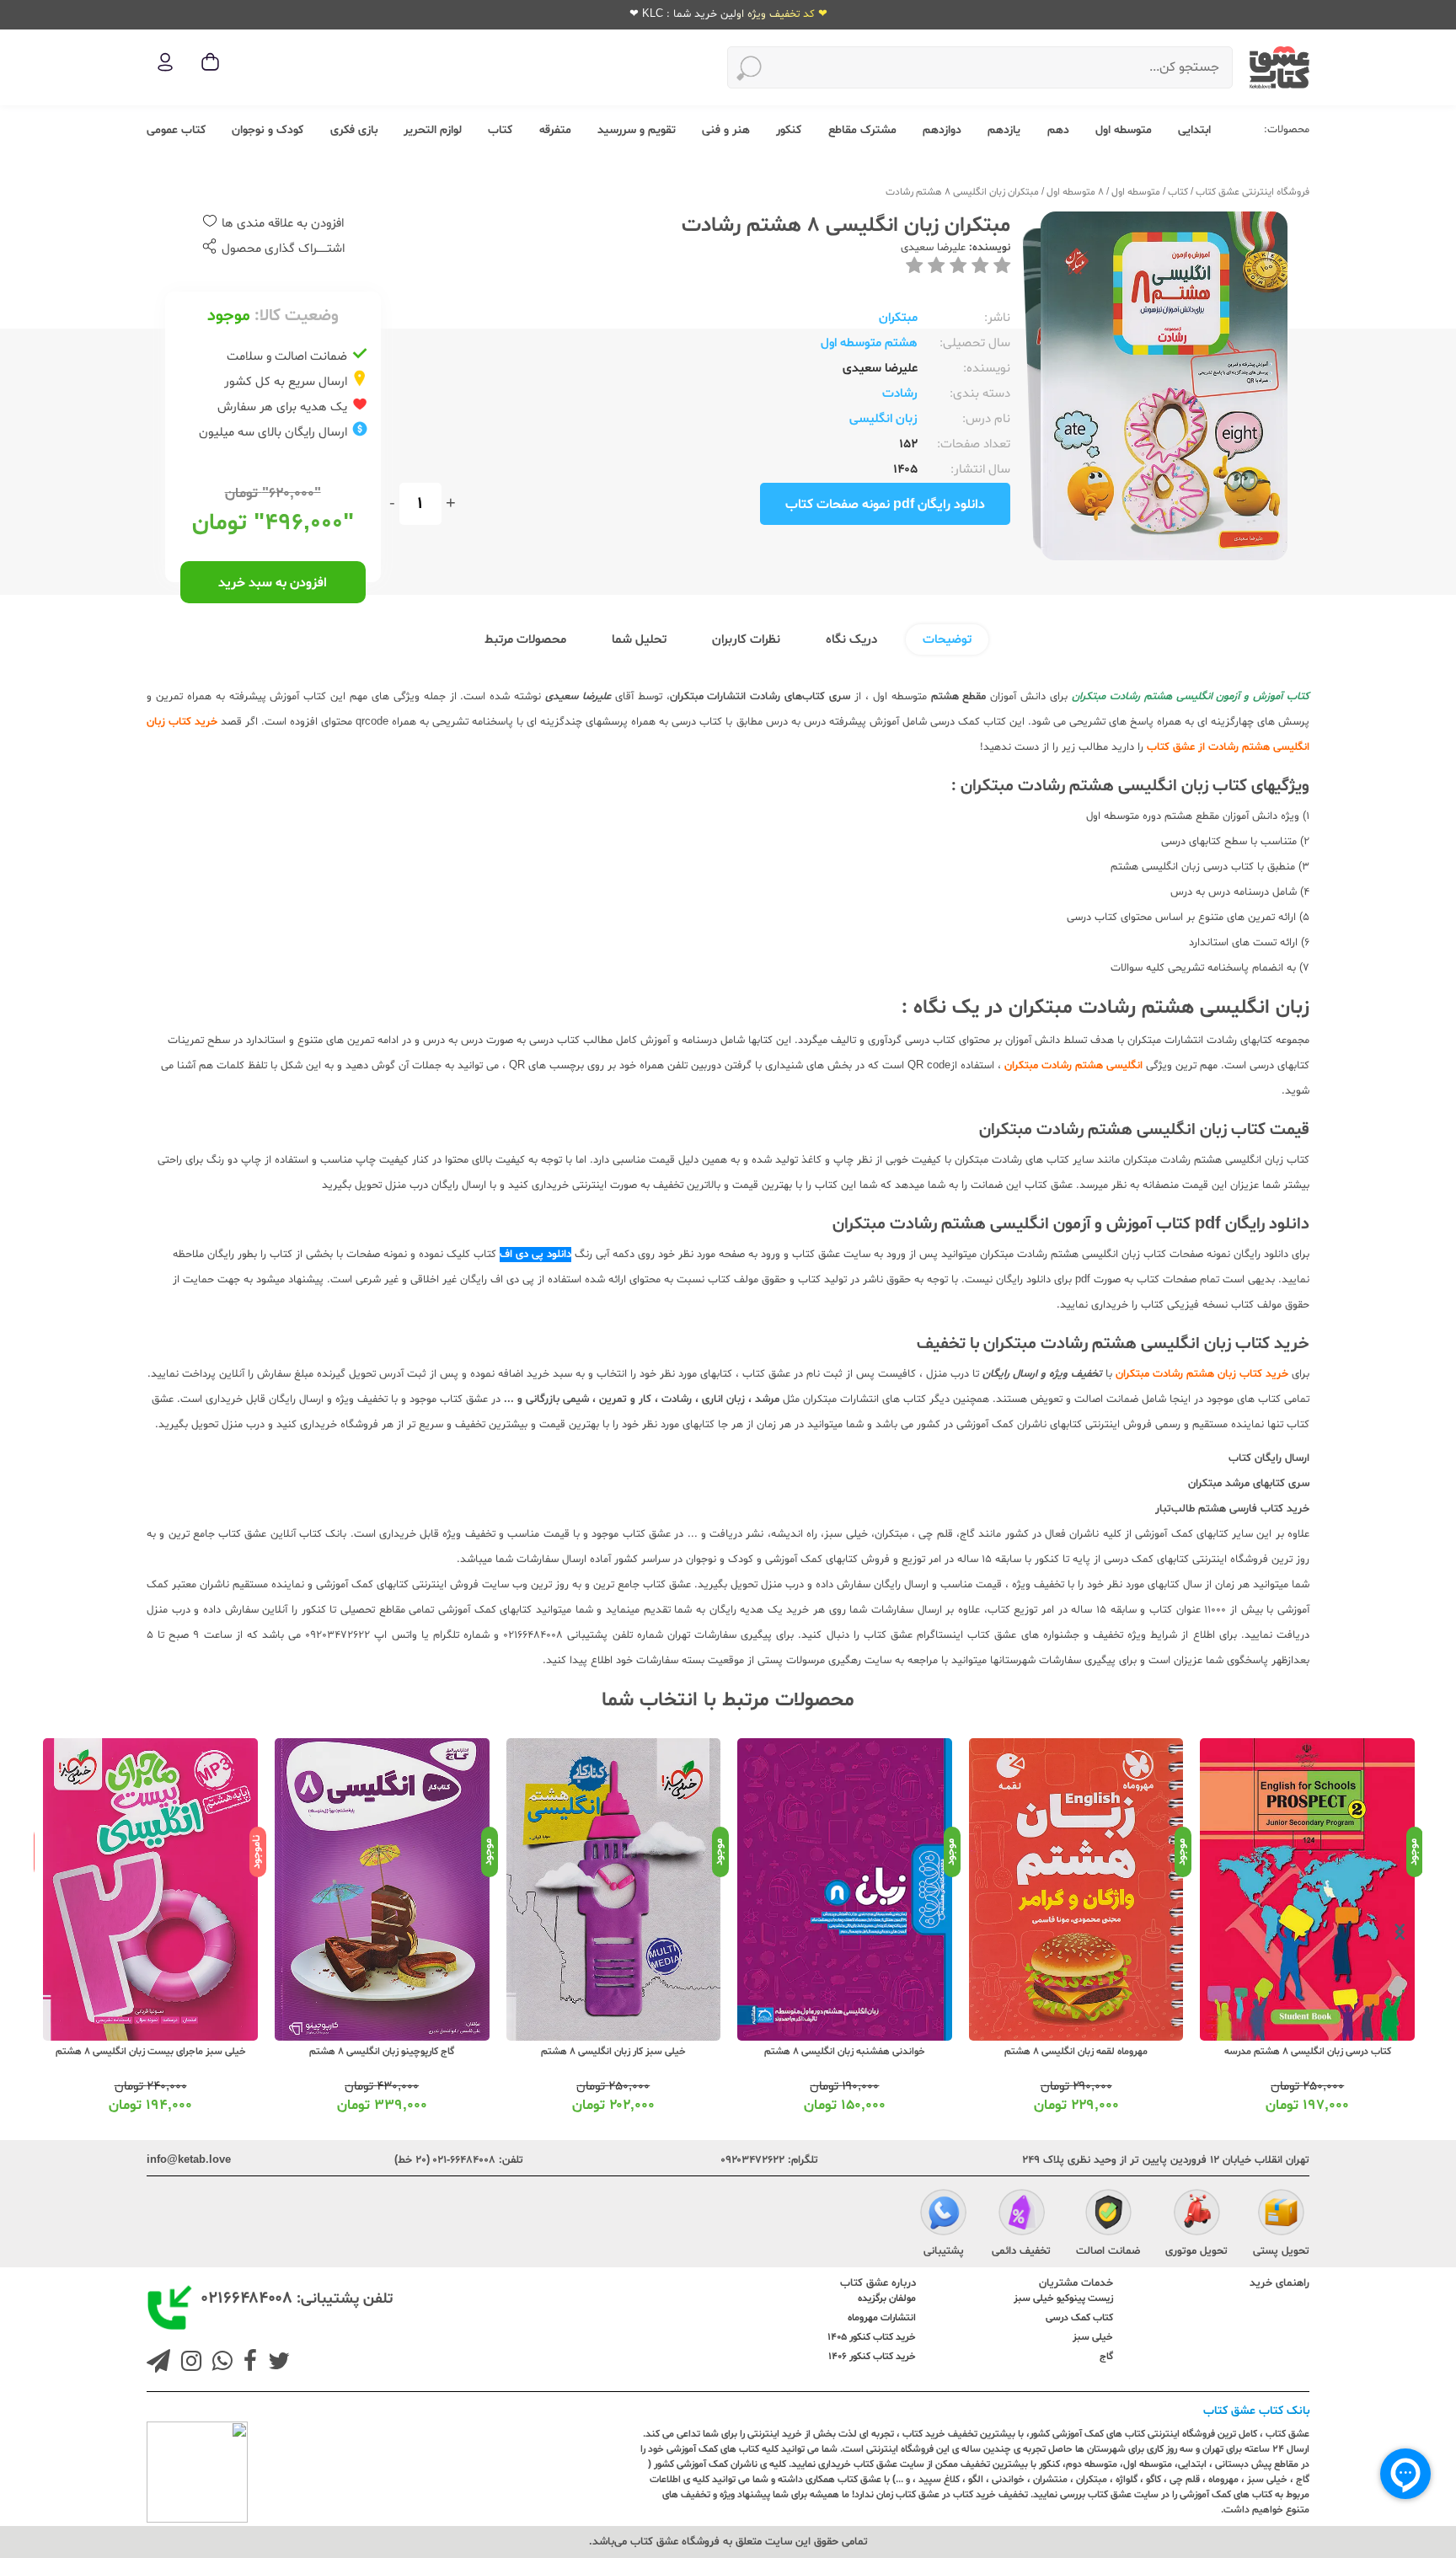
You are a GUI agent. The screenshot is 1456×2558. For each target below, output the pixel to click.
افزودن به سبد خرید (273, 583)
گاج (1106, 2357)
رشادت (900, 394)
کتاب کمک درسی (1079, 2318)
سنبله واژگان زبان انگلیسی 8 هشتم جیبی (150, 2052)
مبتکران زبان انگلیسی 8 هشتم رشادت (962, 192)
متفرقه (555, 130)
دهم (1058, 130)
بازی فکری (354, 130)
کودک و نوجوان (268, 130)
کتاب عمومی (176, 130)
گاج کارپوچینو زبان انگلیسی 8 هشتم (613, 2052)
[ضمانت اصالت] (1108, 2215)
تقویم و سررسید (637, 130)
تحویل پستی (1281, 2251)
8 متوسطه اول (1075, 192)
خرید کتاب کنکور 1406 (872, 2357)
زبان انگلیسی (883, 419)
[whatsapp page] (219, 2363)
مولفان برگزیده (887, 2298)
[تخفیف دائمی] (1022, 2215)
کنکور (789, 130)
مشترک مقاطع (862, 130)
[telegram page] (158, 2363)
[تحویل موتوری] (1197, 2215)
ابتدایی (1194, 130)
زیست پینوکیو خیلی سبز (1063, 2298)
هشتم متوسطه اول (869, 343)
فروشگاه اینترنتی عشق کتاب (1253, 192)
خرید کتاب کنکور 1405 (872, 2337)
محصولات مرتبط (525, 640)
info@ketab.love (189, 2160)
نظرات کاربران (746, 640)
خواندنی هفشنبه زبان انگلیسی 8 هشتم (1076, 2052)
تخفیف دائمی (1021, 2251)
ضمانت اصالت (1108, 2251)
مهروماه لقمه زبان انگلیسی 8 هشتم (1307, 2052)
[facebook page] (247, 2363)
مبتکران (898, 318)
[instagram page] (188, 2363)
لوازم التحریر (433, 130)
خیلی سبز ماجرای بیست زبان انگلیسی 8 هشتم (382, 2052)
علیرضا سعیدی (933, 248)
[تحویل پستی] (1281, 2215)
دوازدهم (942, 130)
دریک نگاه (851, 640)
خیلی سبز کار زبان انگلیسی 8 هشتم (844, 2052)
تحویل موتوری (1196, 2251)
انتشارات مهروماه (882, 2318)
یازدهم (1004, 130)
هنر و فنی (726, 130)
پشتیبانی (944, 2251)
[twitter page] (276, 2363)
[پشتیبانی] (943, 2215)
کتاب (500, 130)
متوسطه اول (1124, 130)
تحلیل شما (639, 640)
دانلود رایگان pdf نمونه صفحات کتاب (885, 505)
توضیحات (947, 640)
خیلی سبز (1093, 2337)
